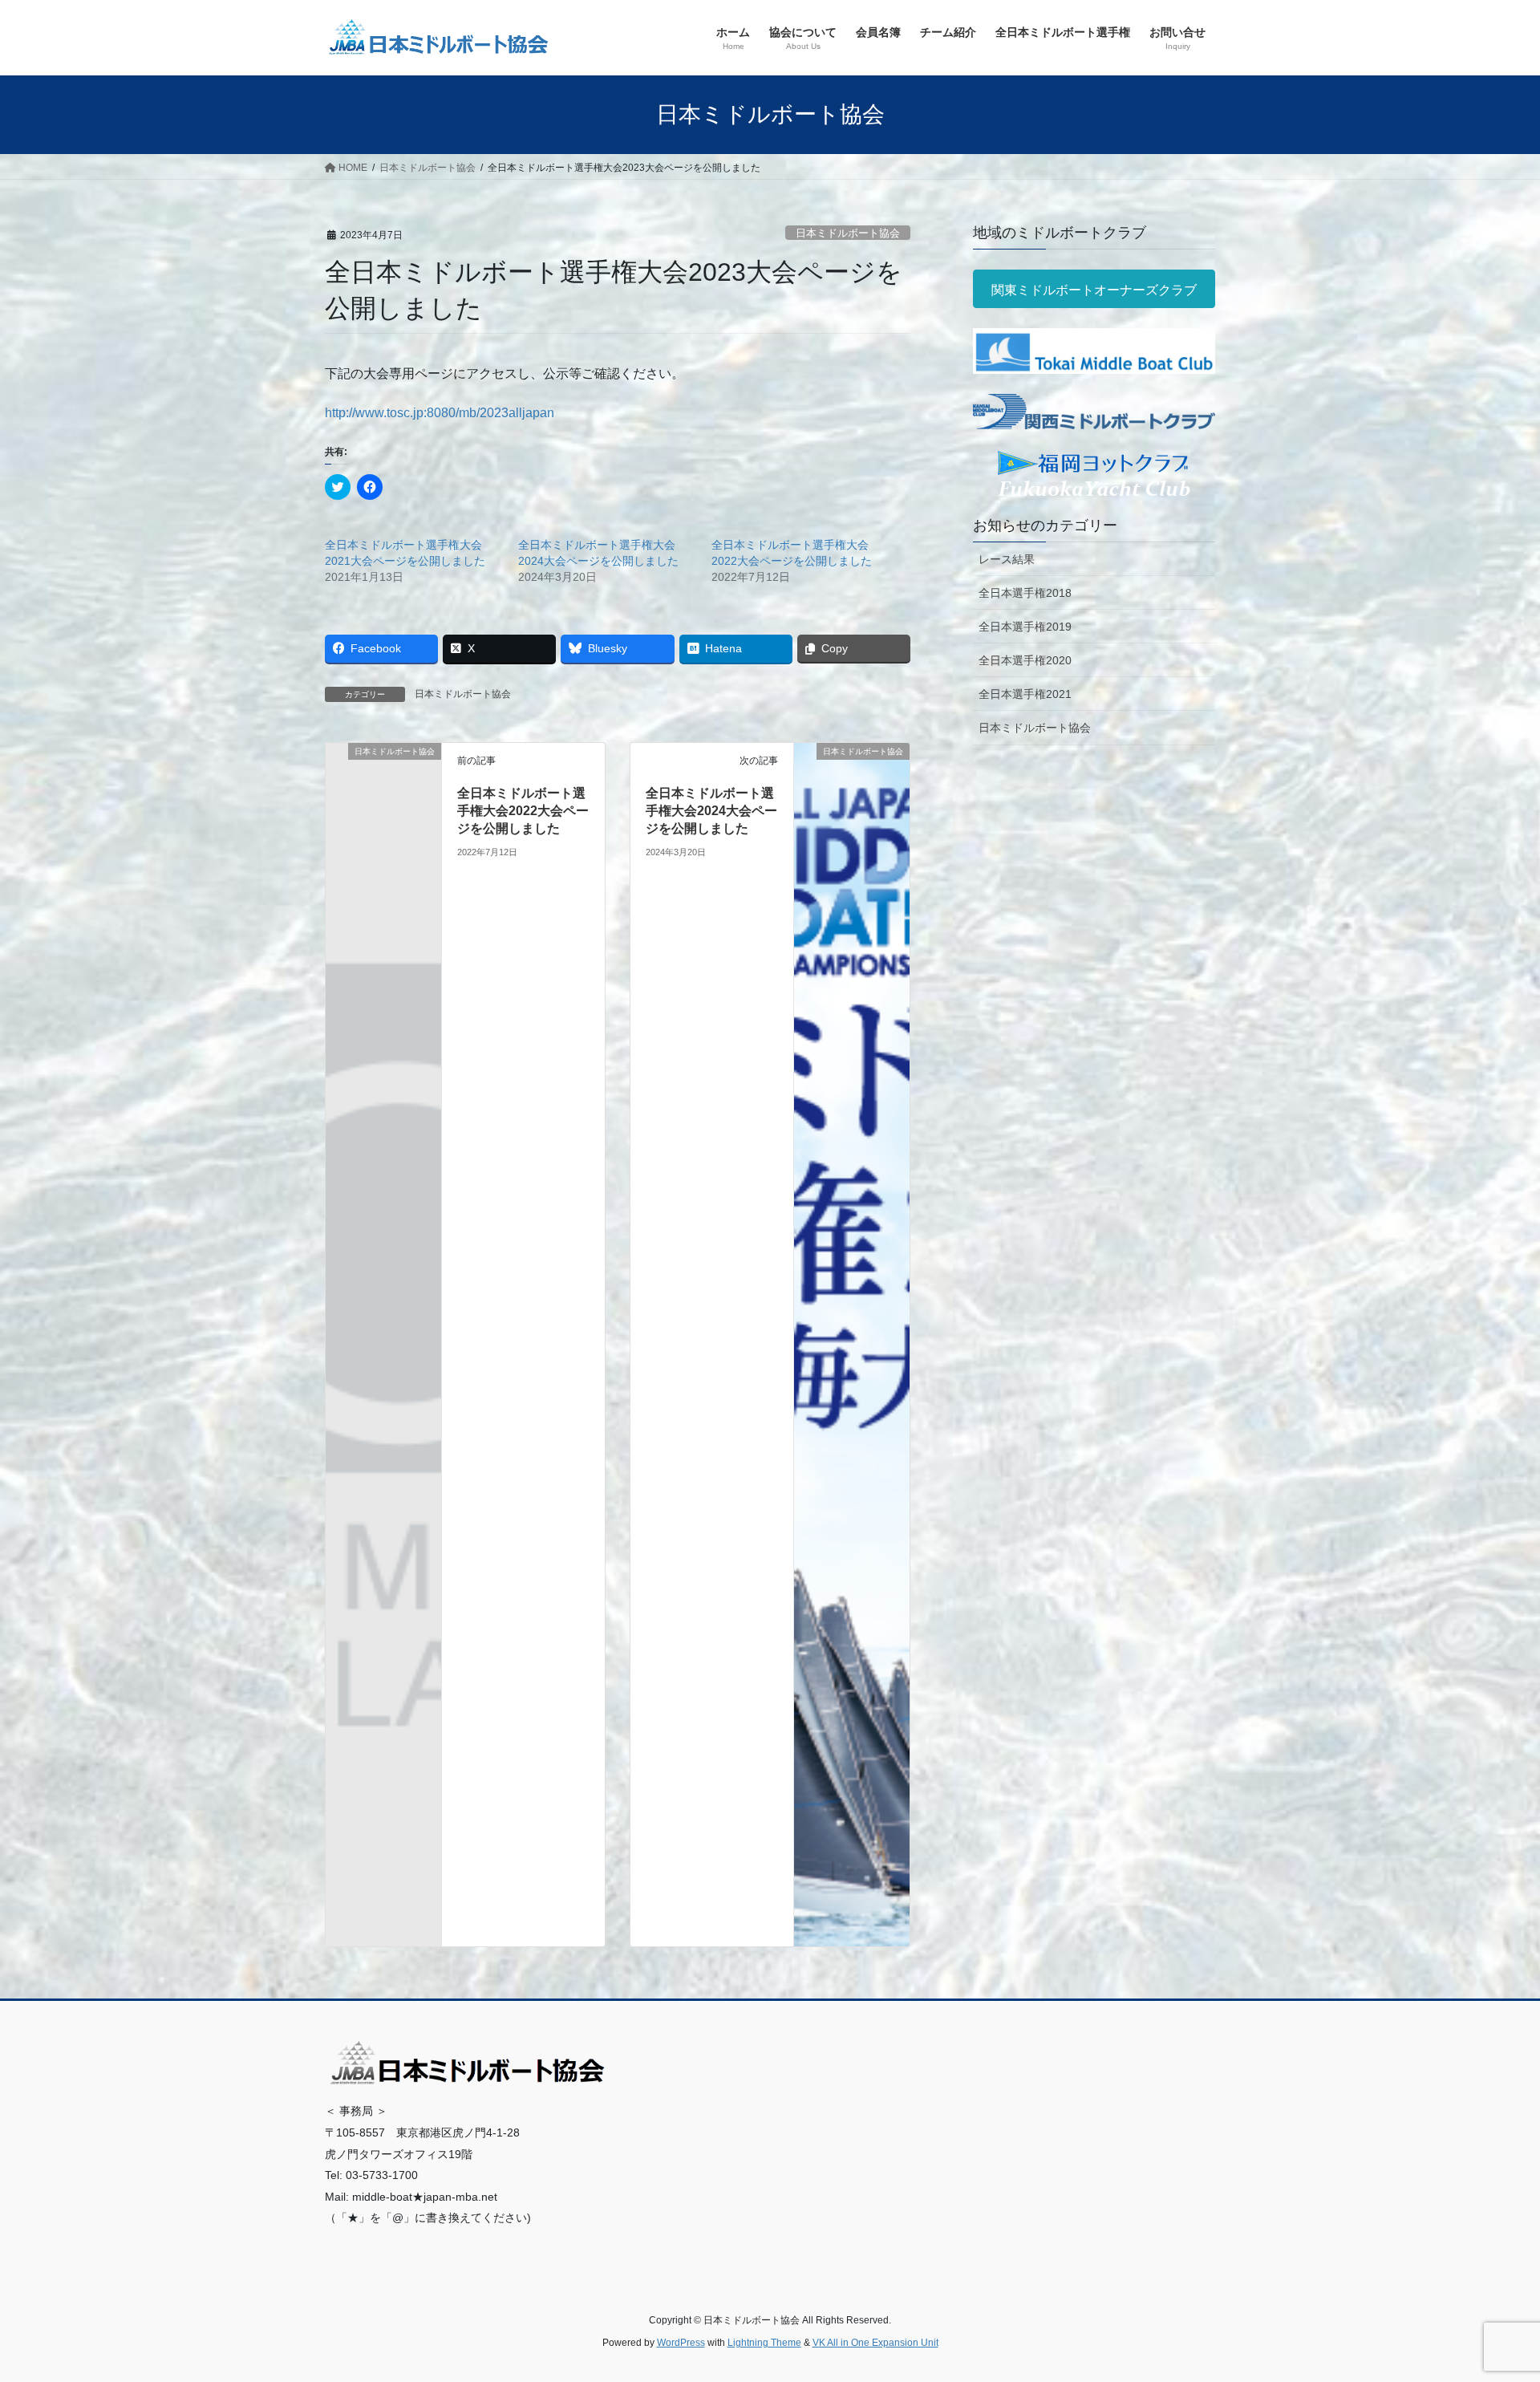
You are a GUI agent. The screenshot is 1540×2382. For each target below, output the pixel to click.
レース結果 (1007, 559)
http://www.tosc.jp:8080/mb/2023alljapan (440, 413)
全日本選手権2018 (1025, 593)
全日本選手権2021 (1025, 694)
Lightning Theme (764, 2343)
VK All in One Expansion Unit (875, 2343)
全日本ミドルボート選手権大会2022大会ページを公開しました (523, 811)
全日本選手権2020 (1025, 660)
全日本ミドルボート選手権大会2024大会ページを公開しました (711, 811)
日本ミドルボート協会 (848, 233)
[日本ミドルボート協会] (383, 777)
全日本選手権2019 (1025, 627)
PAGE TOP (1491, 2297)
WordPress (681, 2343)
